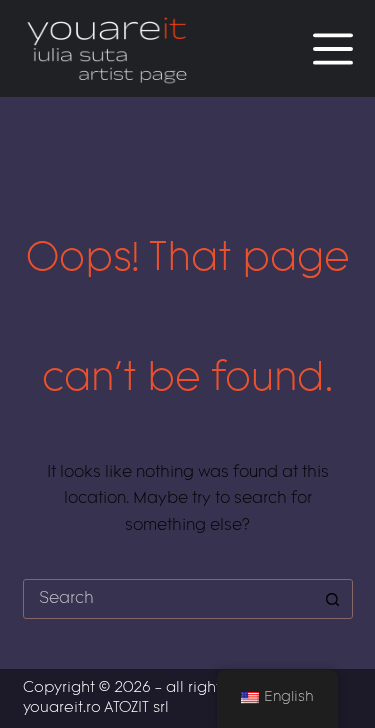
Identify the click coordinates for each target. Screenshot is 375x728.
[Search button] (333, 599)
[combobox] (169, 599)
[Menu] (333, 49)
